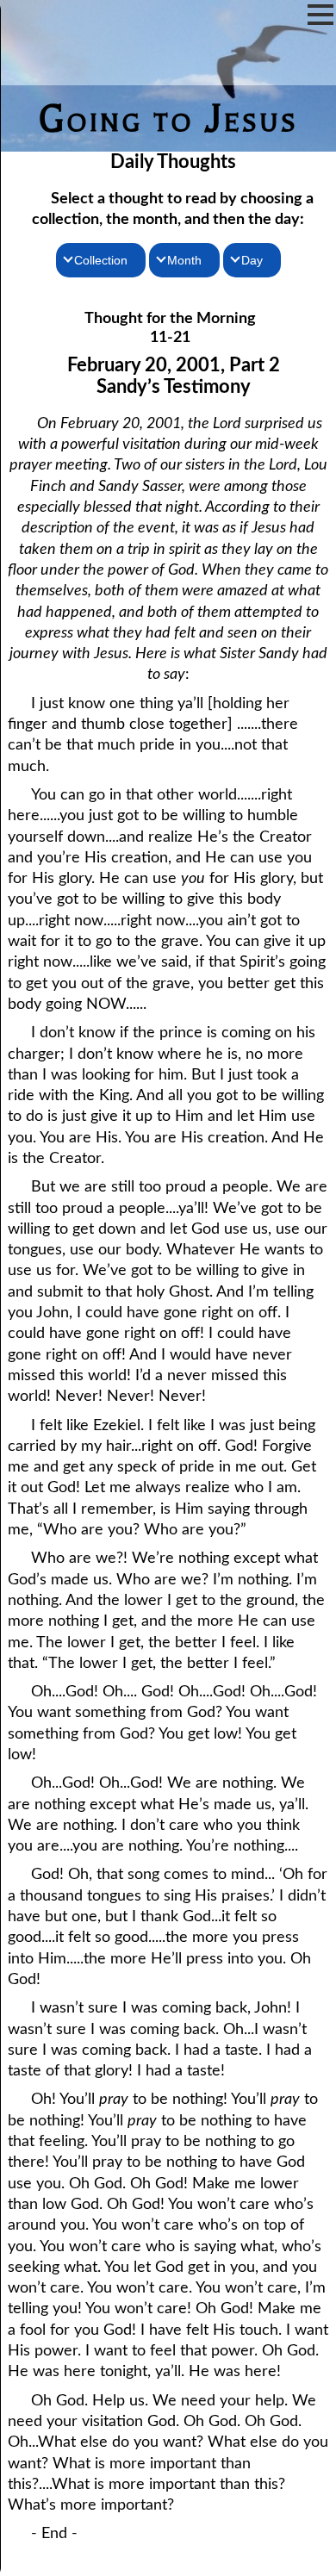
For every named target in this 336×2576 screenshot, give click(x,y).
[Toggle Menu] (320, 15)
